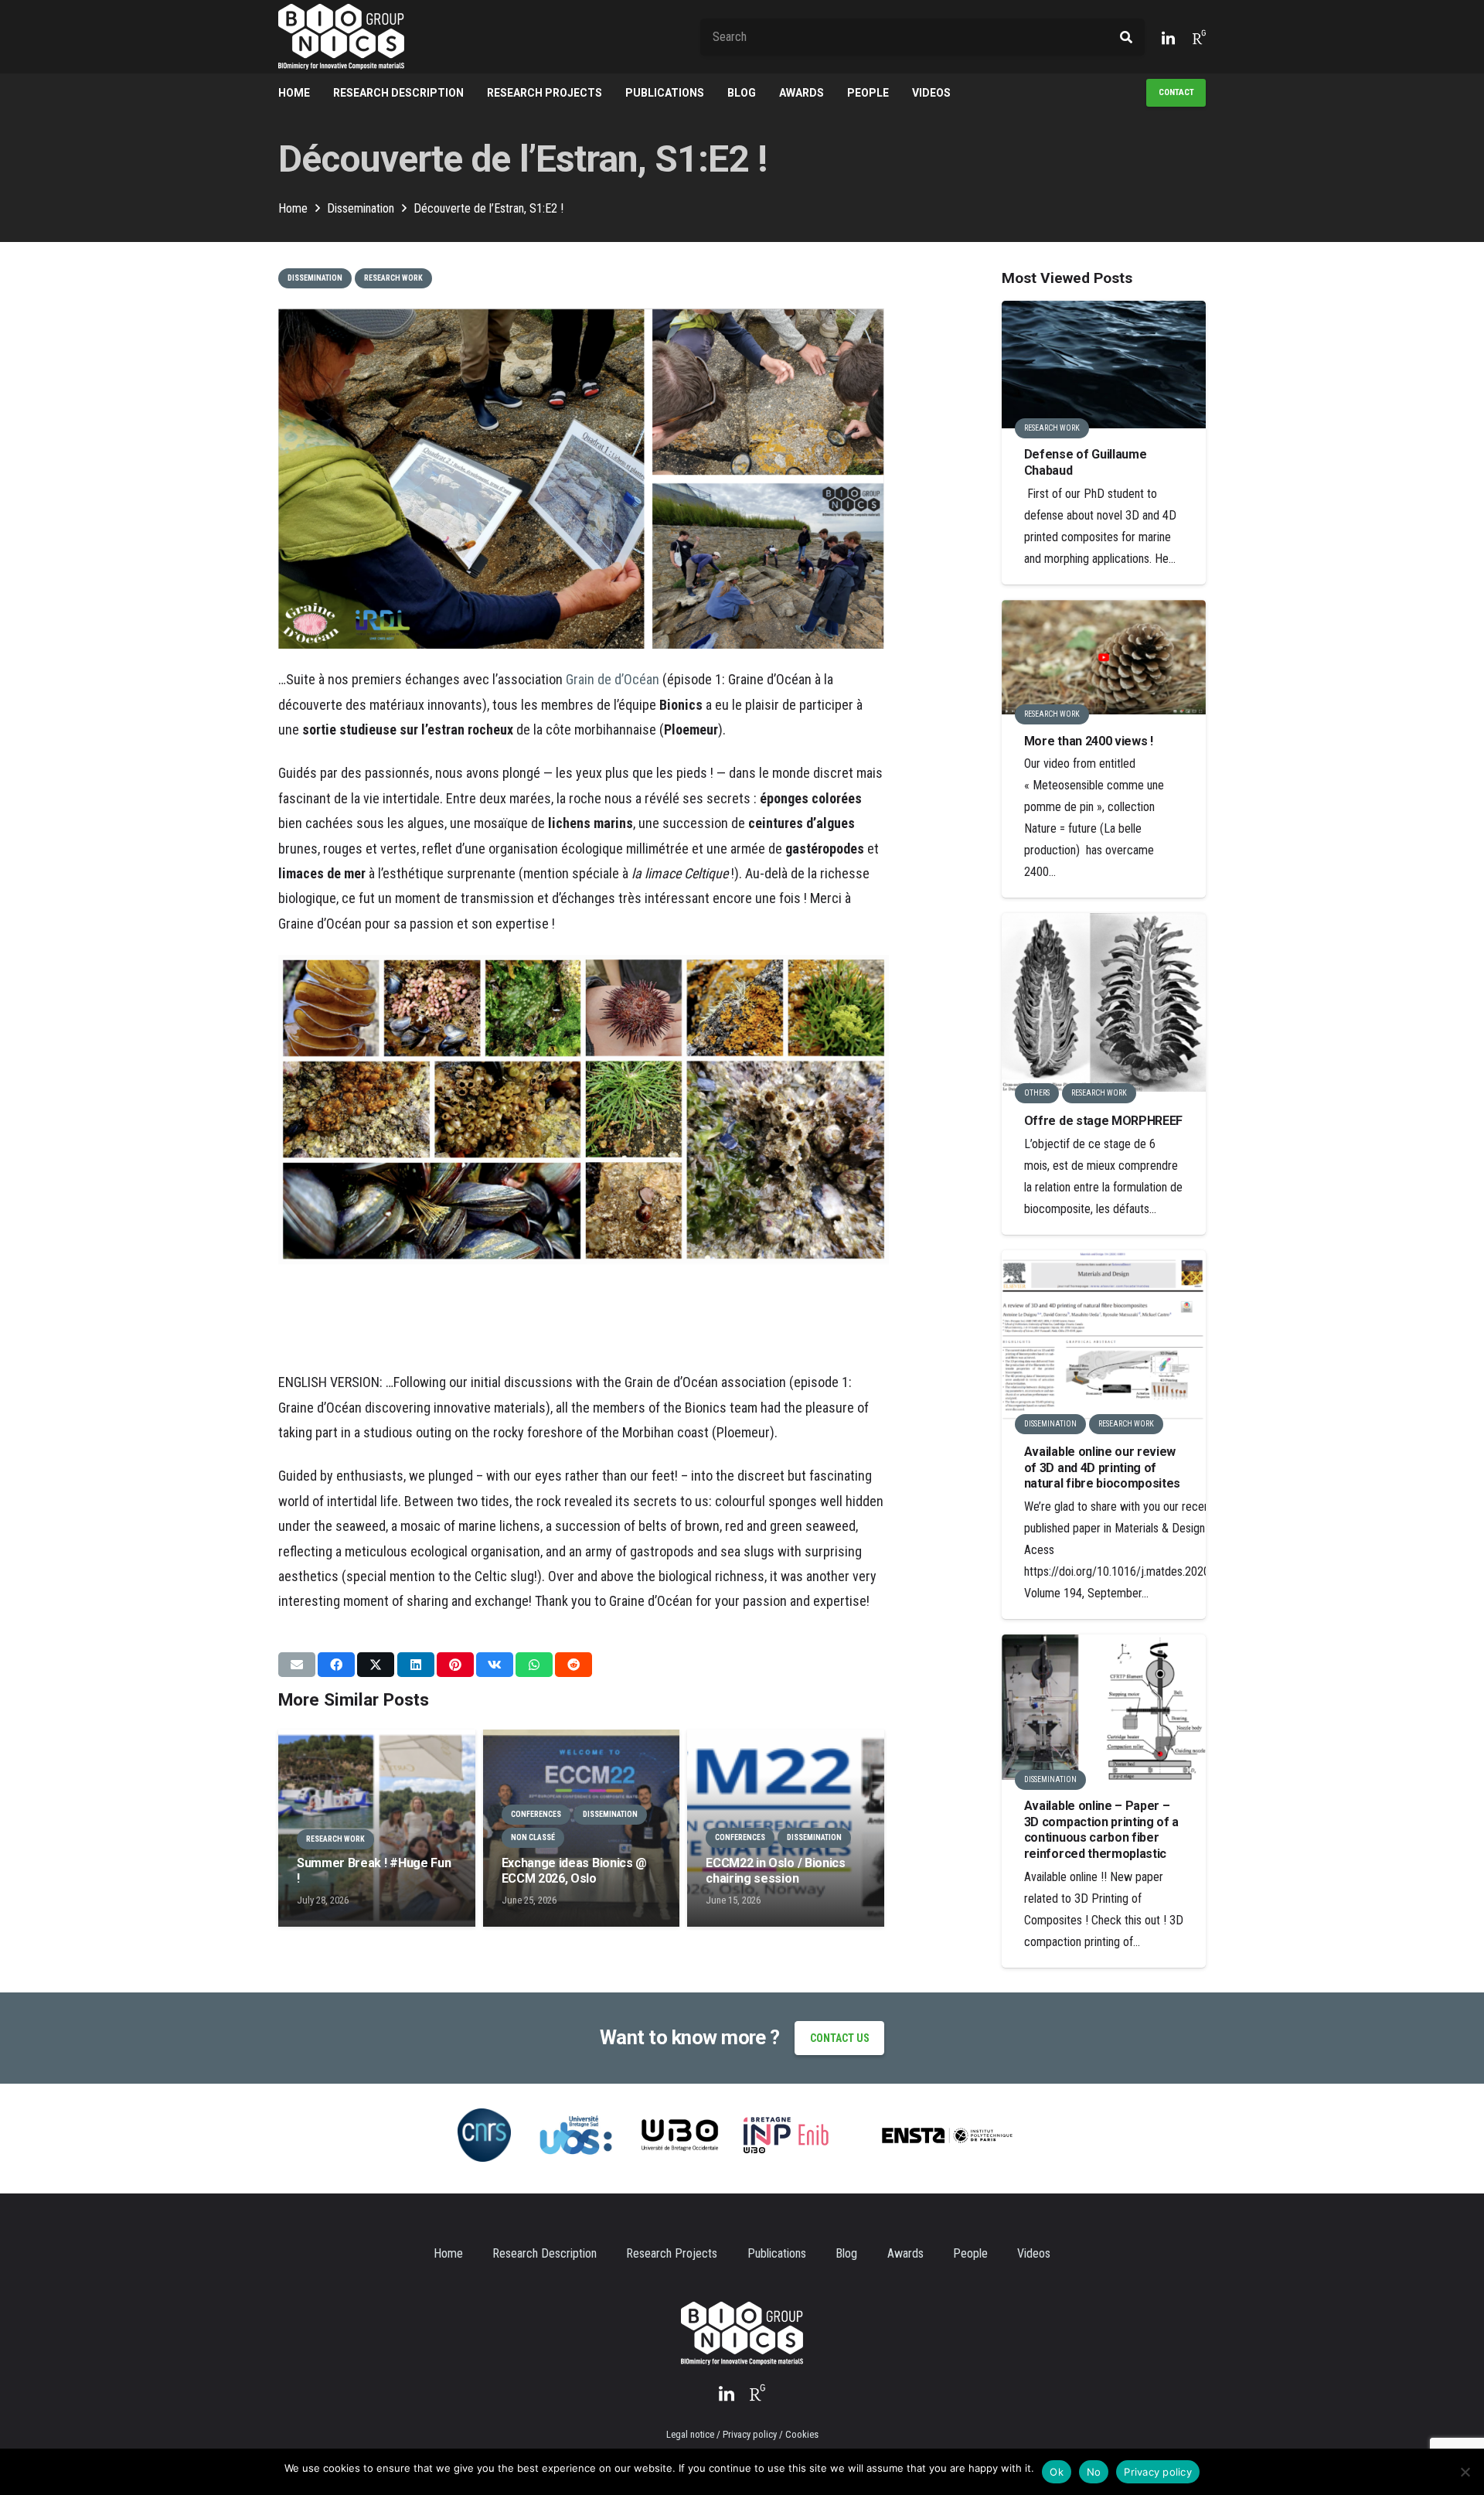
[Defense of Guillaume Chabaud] (1104, 365)
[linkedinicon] (1168, 37)
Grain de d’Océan (613, 679)
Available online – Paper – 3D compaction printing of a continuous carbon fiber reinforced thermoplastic (1101, 1830)
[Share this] (336, 1665)
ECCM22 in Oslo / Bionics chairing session (775, 1871)
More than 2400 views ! (1089, 741)
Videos (1034, 2253)
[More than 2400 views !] (1104, 658)
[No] (1465, 2472)
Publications (777, 2253)
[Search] (1126, 37)
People (970, 2253)
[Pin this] (455, 1665)
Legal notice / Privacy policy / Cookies (742, 2434)
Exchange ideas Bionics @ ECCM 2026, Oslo (574, 1871)
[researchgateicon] (1199, 37)
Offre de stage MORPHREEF (1103, 1121)
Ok (1057, 2472)
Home (448, 2253)
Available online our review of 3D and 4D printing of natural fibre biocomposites (1102, 1468)
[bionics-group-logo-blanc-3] (341, 37)
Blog (846, 2253)
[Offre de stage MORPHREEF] (1104, 1002)
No (1094, 2472)
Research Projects (672, 2253)
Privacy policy (1158, 2472)
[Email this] (297, 1665)
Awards (905, 2253)
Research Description (545, 2253)
